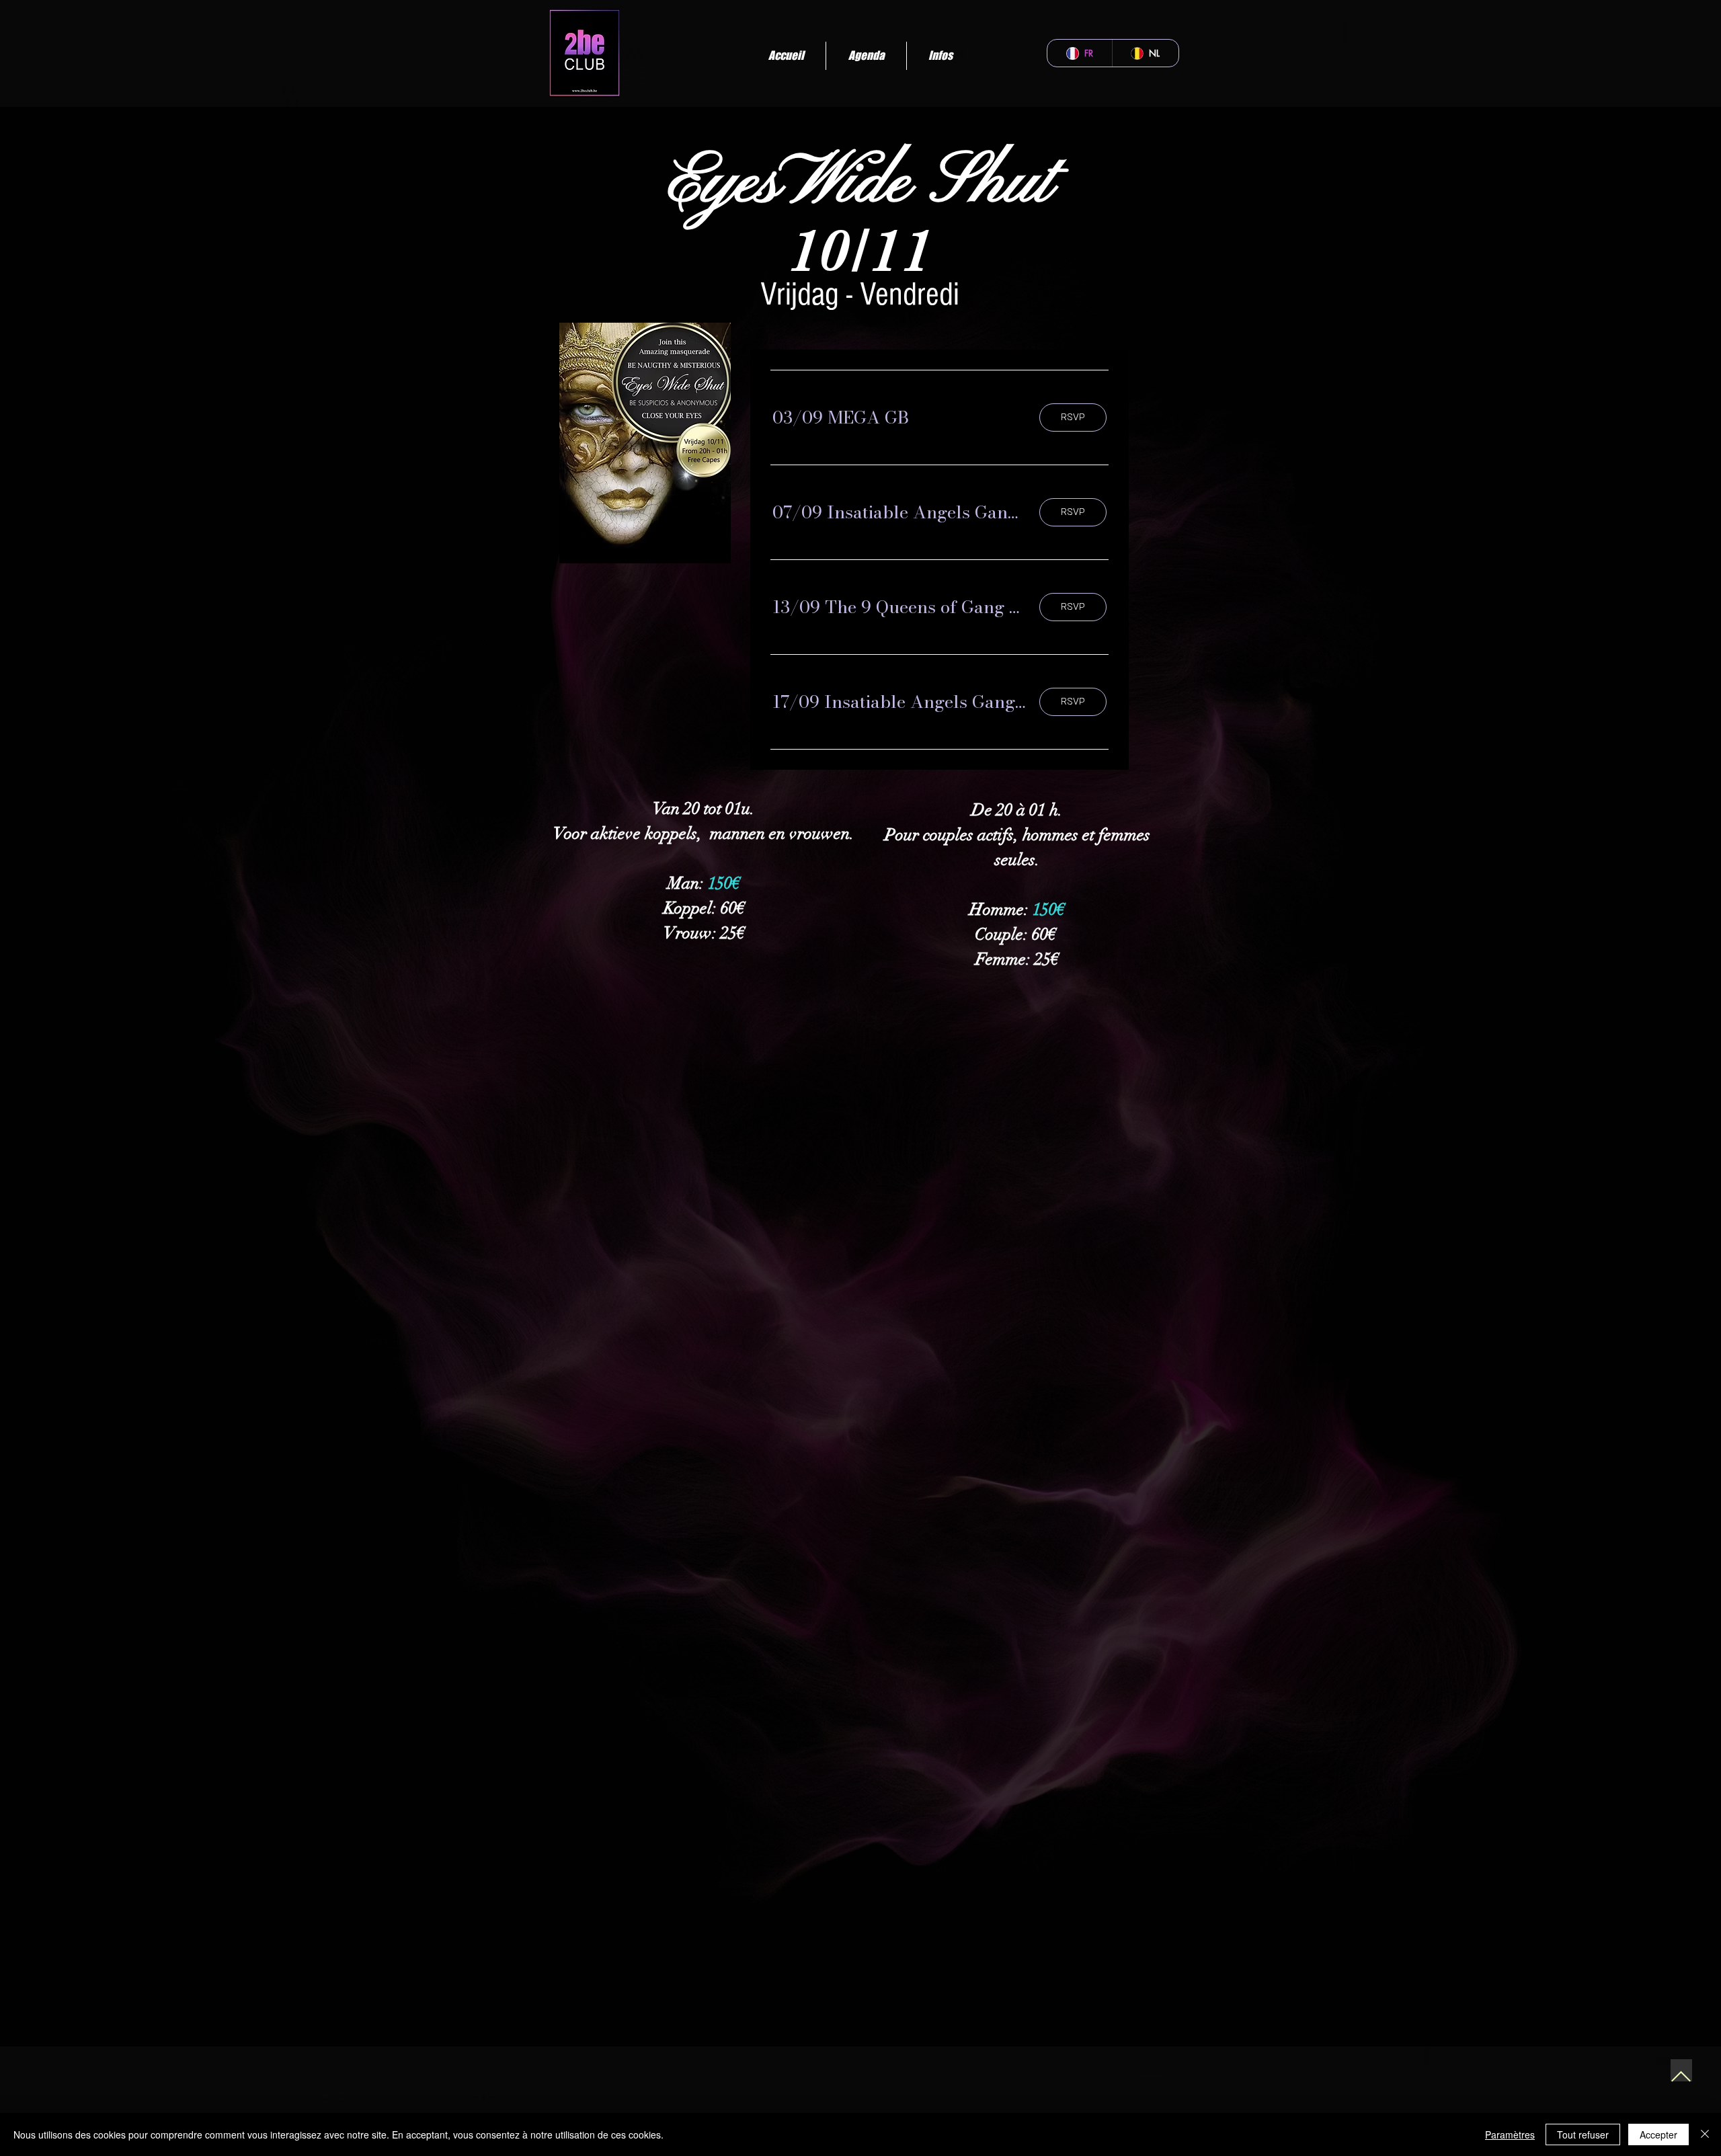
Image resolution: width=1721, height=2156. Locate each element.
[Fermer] (1705, 2134)
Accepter (1658, 2134)
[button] (841, 417)
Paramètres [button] (1510, 2134)
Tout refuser (1583, 2134)
